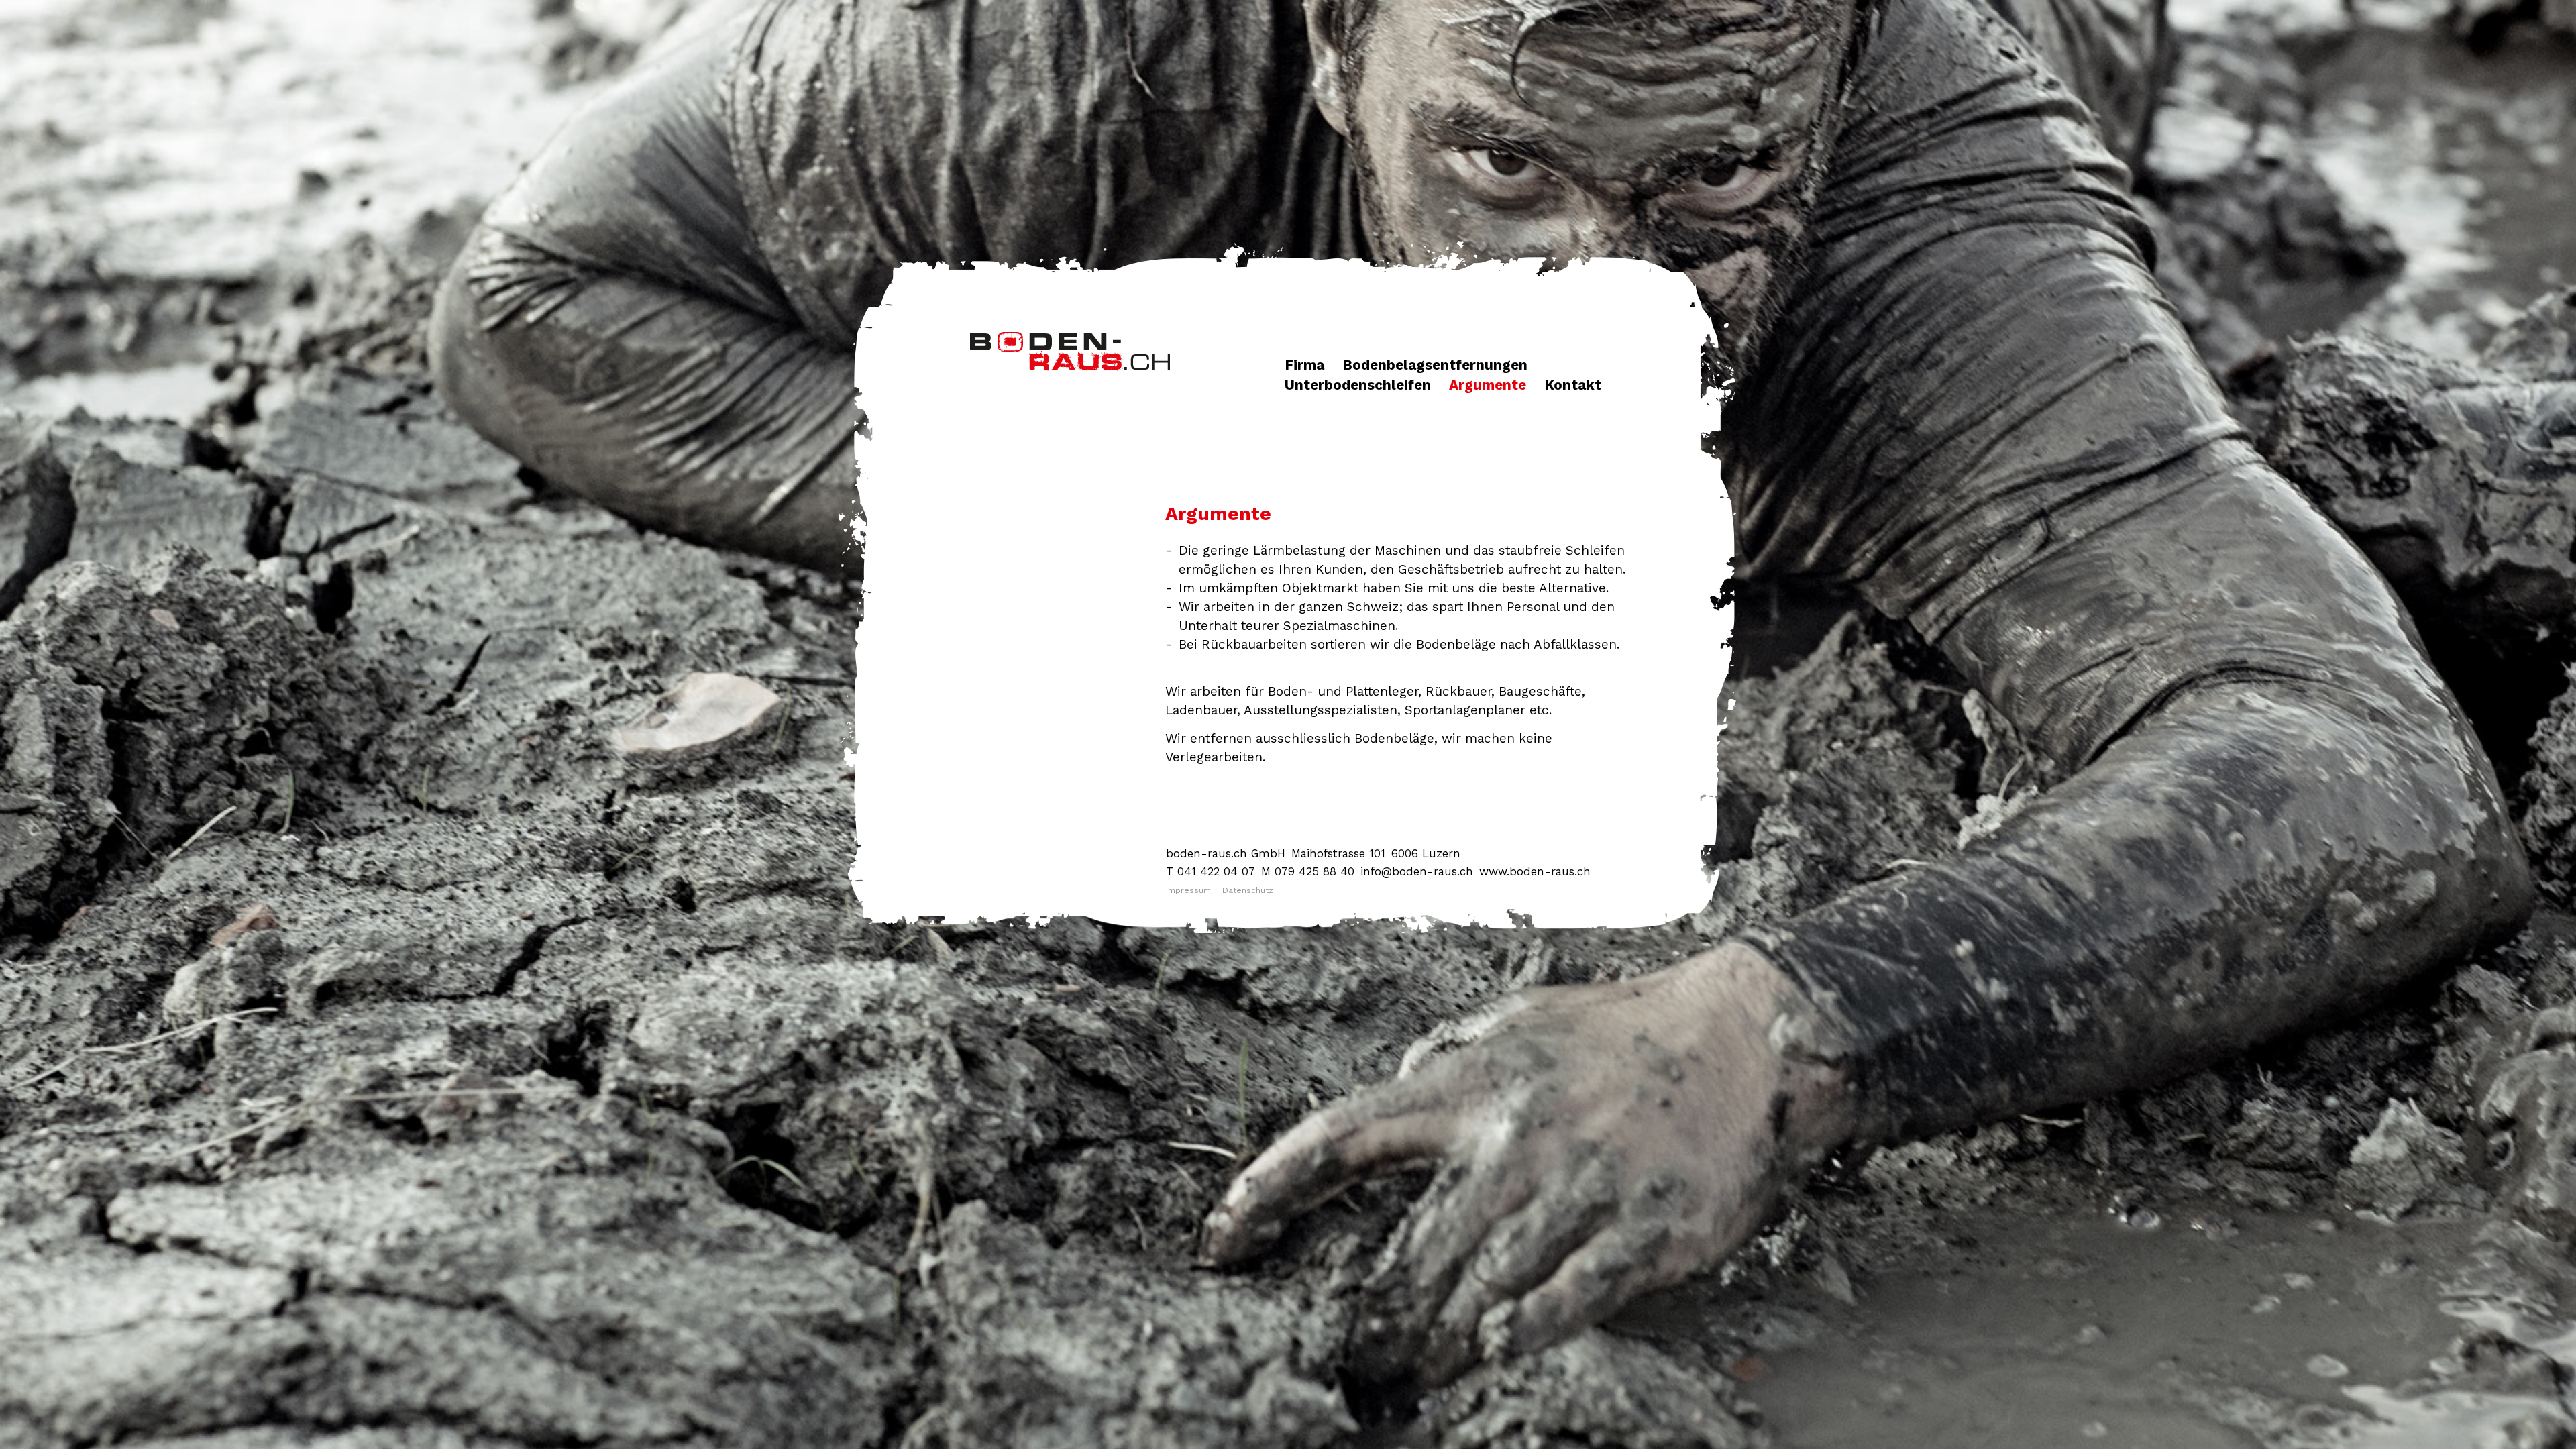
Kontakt (1573, 385)
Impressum (1188, 890)
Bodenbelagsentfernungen (1435, 365)
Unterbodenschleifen (1358, 385)
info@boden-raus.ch (1417, 871)
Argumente (1488, 385)
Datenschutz (1248, 890)
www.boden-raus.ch (1535, 871)
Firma (1304, 365)
